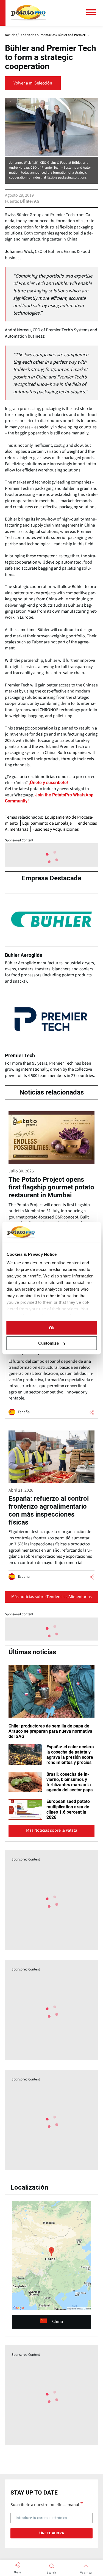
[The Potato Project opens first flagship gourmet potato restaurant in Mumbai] (51, 1182)
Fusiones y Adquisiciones (56, 829)
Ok (52, 1328)
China (58, 2321)
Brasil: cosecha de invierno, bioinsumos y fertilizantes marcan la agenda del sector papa (70, 1782)
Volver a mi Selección (33, 83)
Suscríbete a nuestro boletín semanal (45, 2504)
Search (51, 2573)
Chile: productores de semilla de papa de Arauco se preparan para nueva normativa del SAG (50, 1731)
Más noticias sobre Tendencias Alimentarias (51, 1597)
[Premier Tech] (51, 1038)
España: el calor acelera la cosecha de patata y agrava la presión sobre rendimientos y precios (70, 1755)
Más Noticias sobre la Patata (52, 1830)
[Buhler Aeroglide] (51, 941)
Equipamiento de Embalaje (47, 823)
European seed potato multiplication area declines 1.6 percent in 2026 (69, 1809)
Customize (48, 1343)
